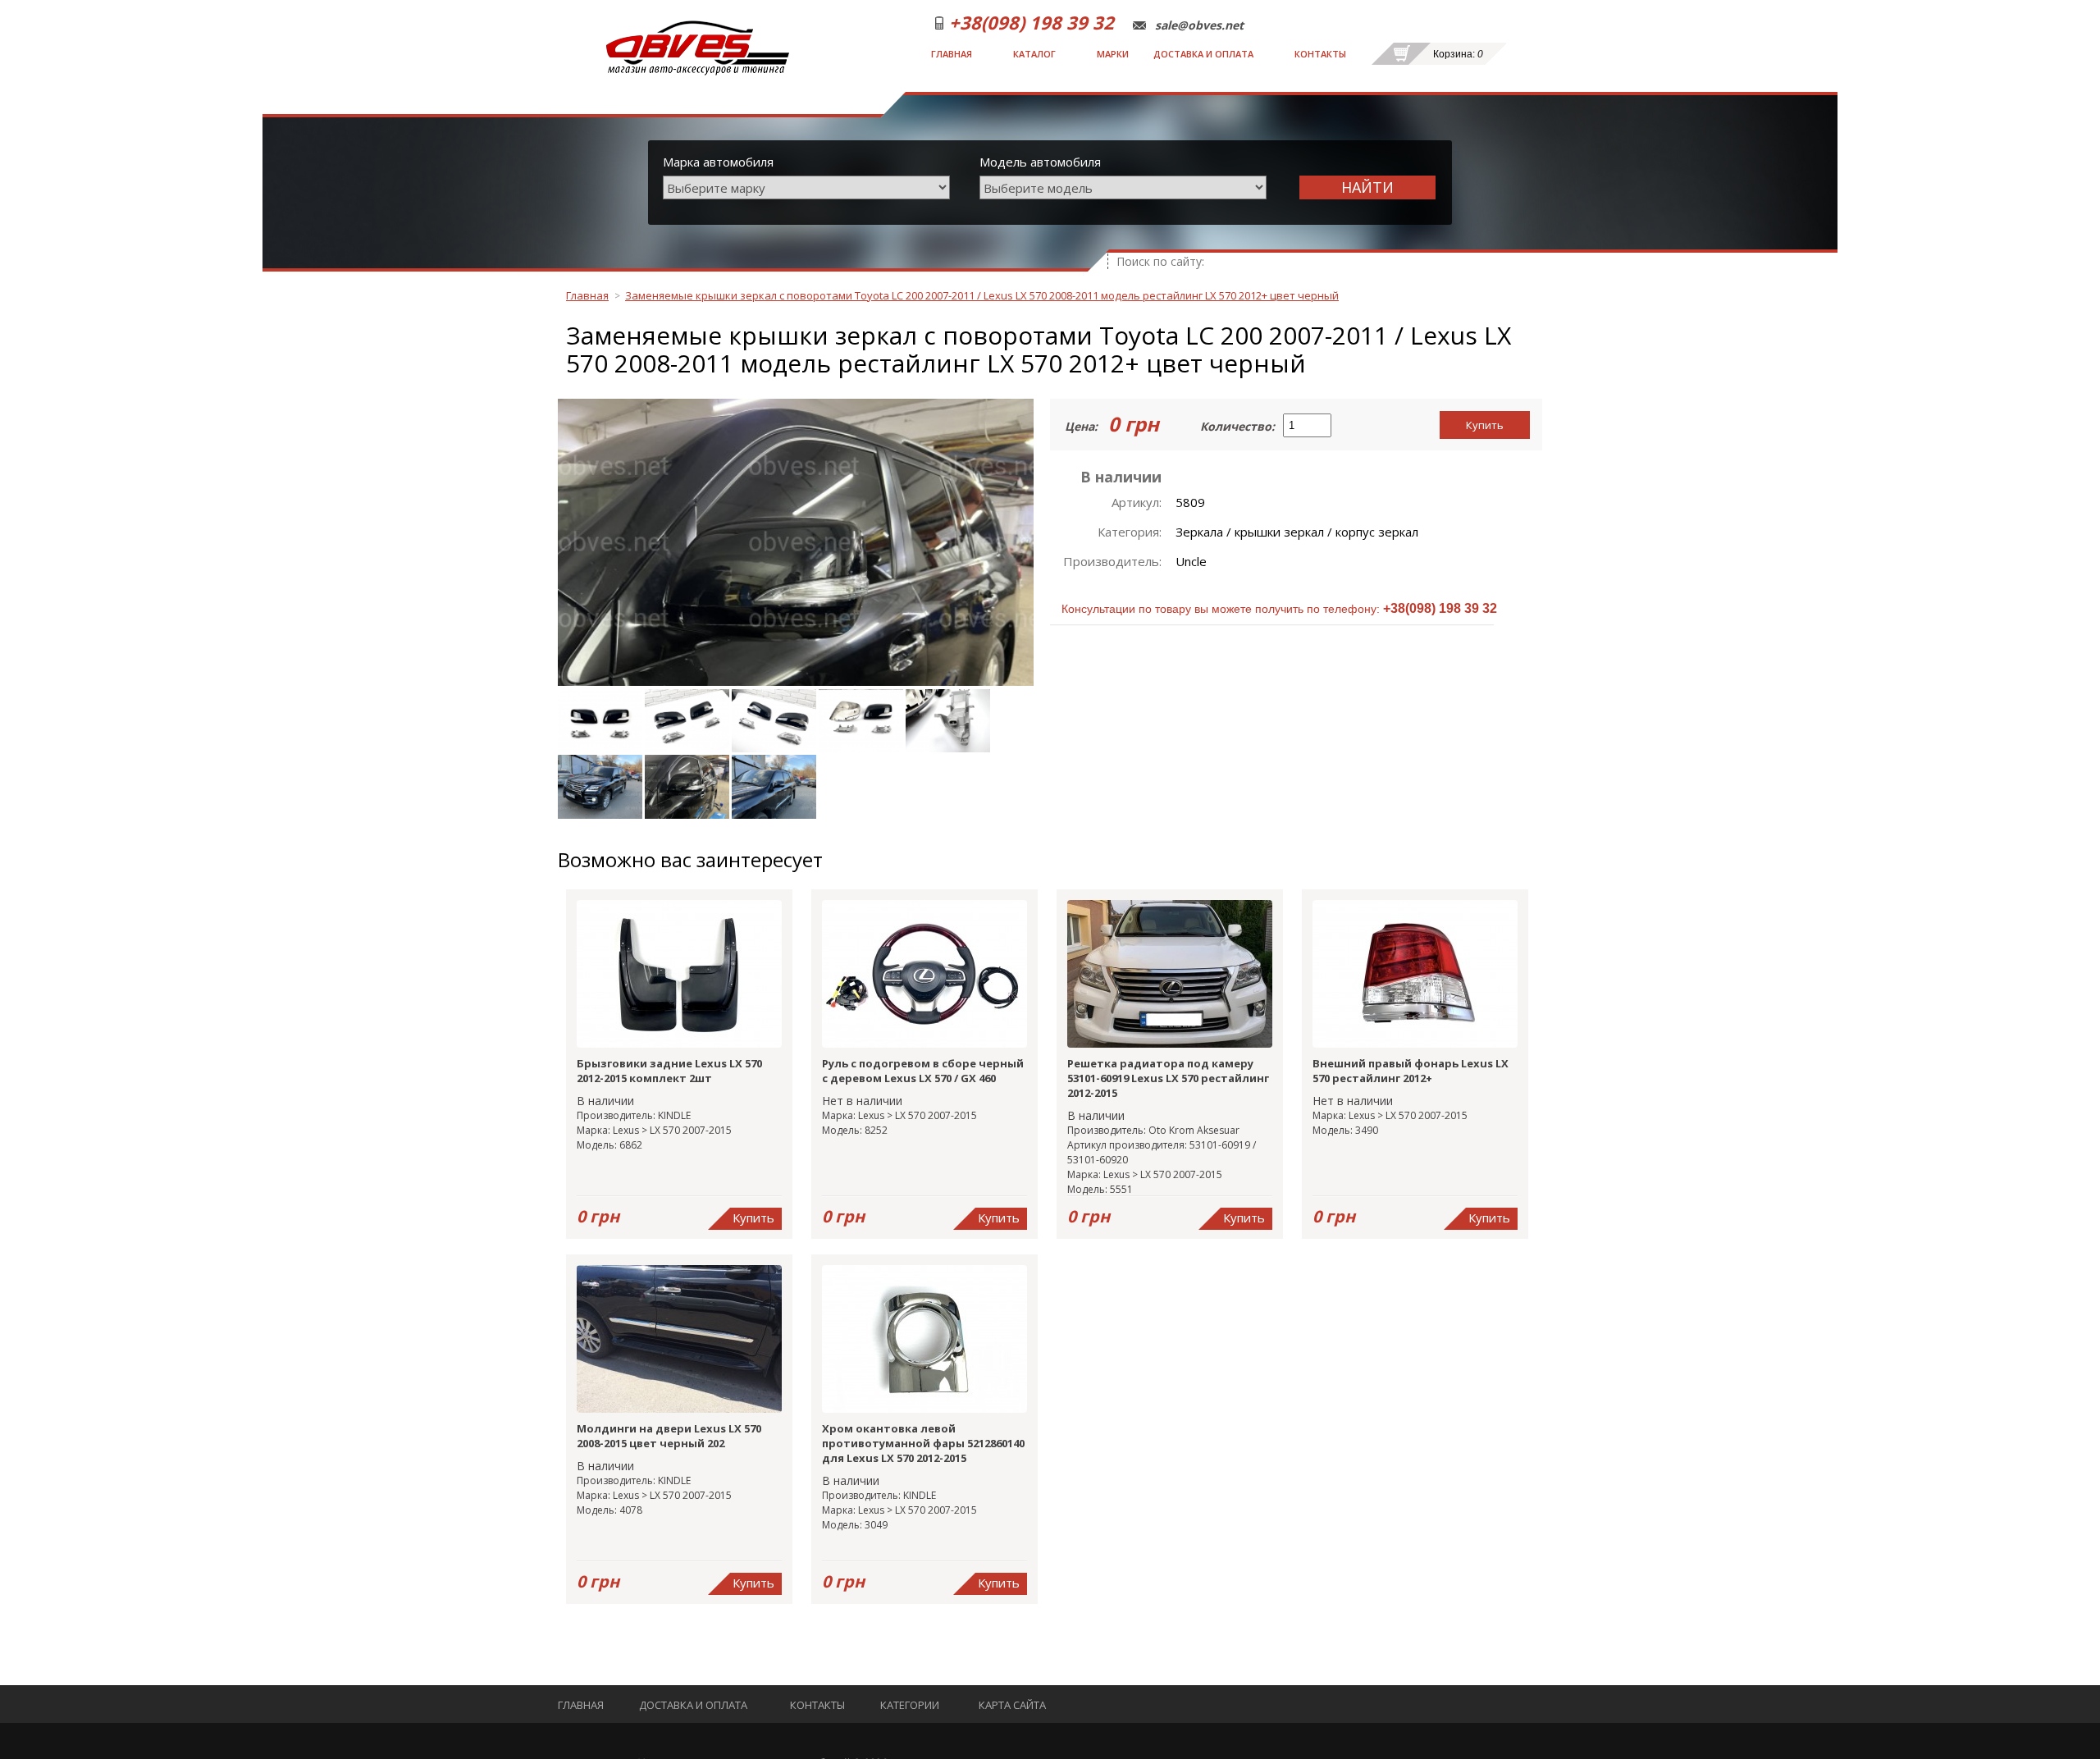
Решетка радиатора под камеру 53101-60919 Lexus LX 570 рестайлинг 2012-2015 (1168, 1078)
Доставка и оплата (1203, 54)
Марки (1113, 54)
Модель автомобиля (1040, 162)
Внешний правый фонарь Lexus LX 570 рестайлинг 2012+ (1411, 1071)
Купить (1485, 425)
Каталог (1034, 54)
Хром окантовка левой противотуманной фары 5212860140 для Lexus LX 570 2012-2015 (923, 1443)
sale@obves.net (1199, 25)
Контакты (1320, 54)
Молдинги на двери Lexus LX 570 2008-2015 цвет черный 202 (669, 1436)
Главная (952, 54)
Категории (910, 1705)
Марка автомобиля (718, 162)
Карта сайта (1012, 1705)
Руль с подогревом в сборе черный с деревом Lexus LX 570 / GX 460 (923, 1071)
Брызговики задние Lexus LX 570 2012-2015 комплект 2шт (669, 1071)
